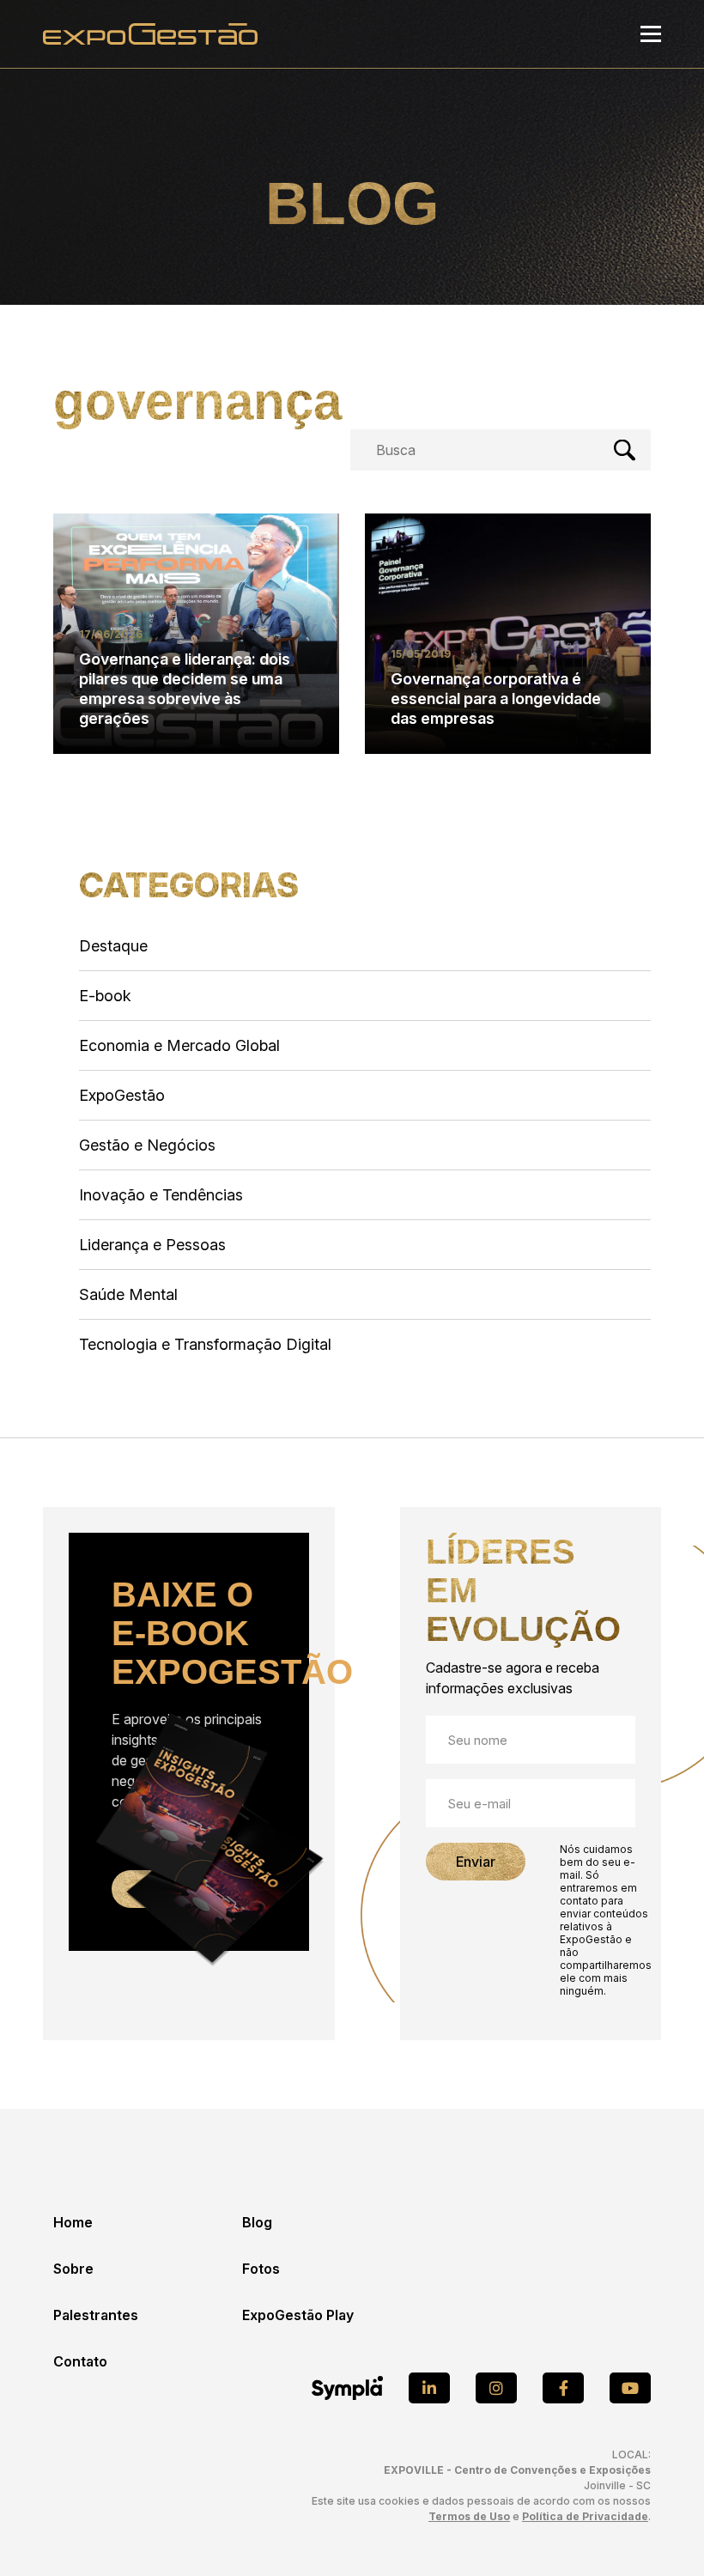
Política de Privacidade (585, 2516)
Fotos (261, 2269)
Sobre (73, 2269)
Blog (257, 2222)
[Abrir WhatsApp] (661, 2533)
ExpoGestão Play (298, 2315)
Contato (80, 2361)
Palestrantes (96, 2315)
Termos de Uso (469, 2516)
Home (73, 2222)
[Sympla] (347, 2388)
